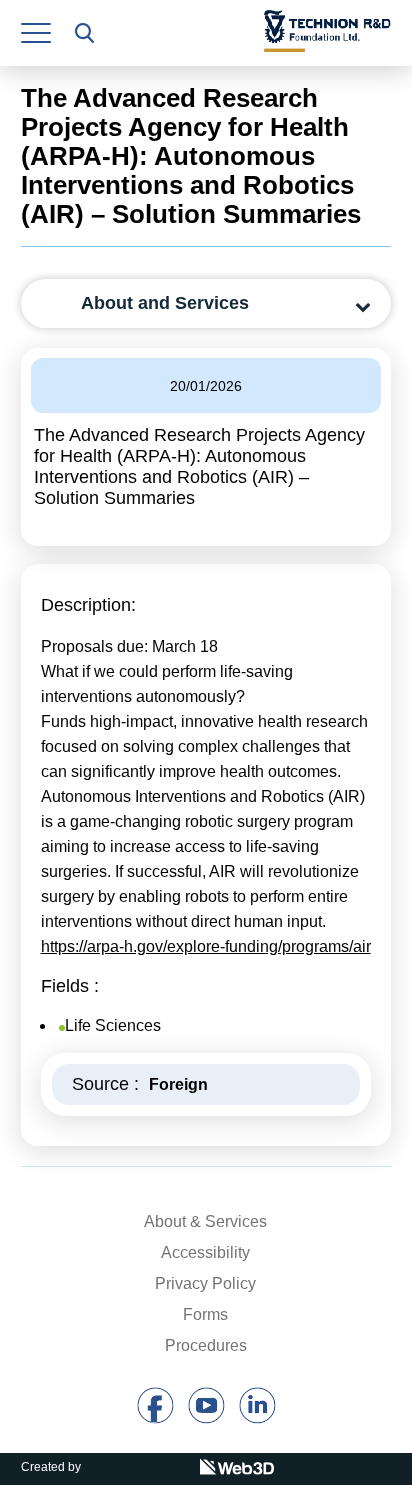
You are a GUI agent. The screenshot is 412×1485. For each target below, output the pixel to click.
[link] (36, 33)
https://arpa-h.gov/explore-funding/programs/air (206, 946)
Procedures (206, 1345)
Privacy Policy (205, 1283)
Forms (205, 1314)
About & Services (205, 1221)
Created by (51, 1467)
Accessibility (205, 1252)
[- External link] (155, 1418)
